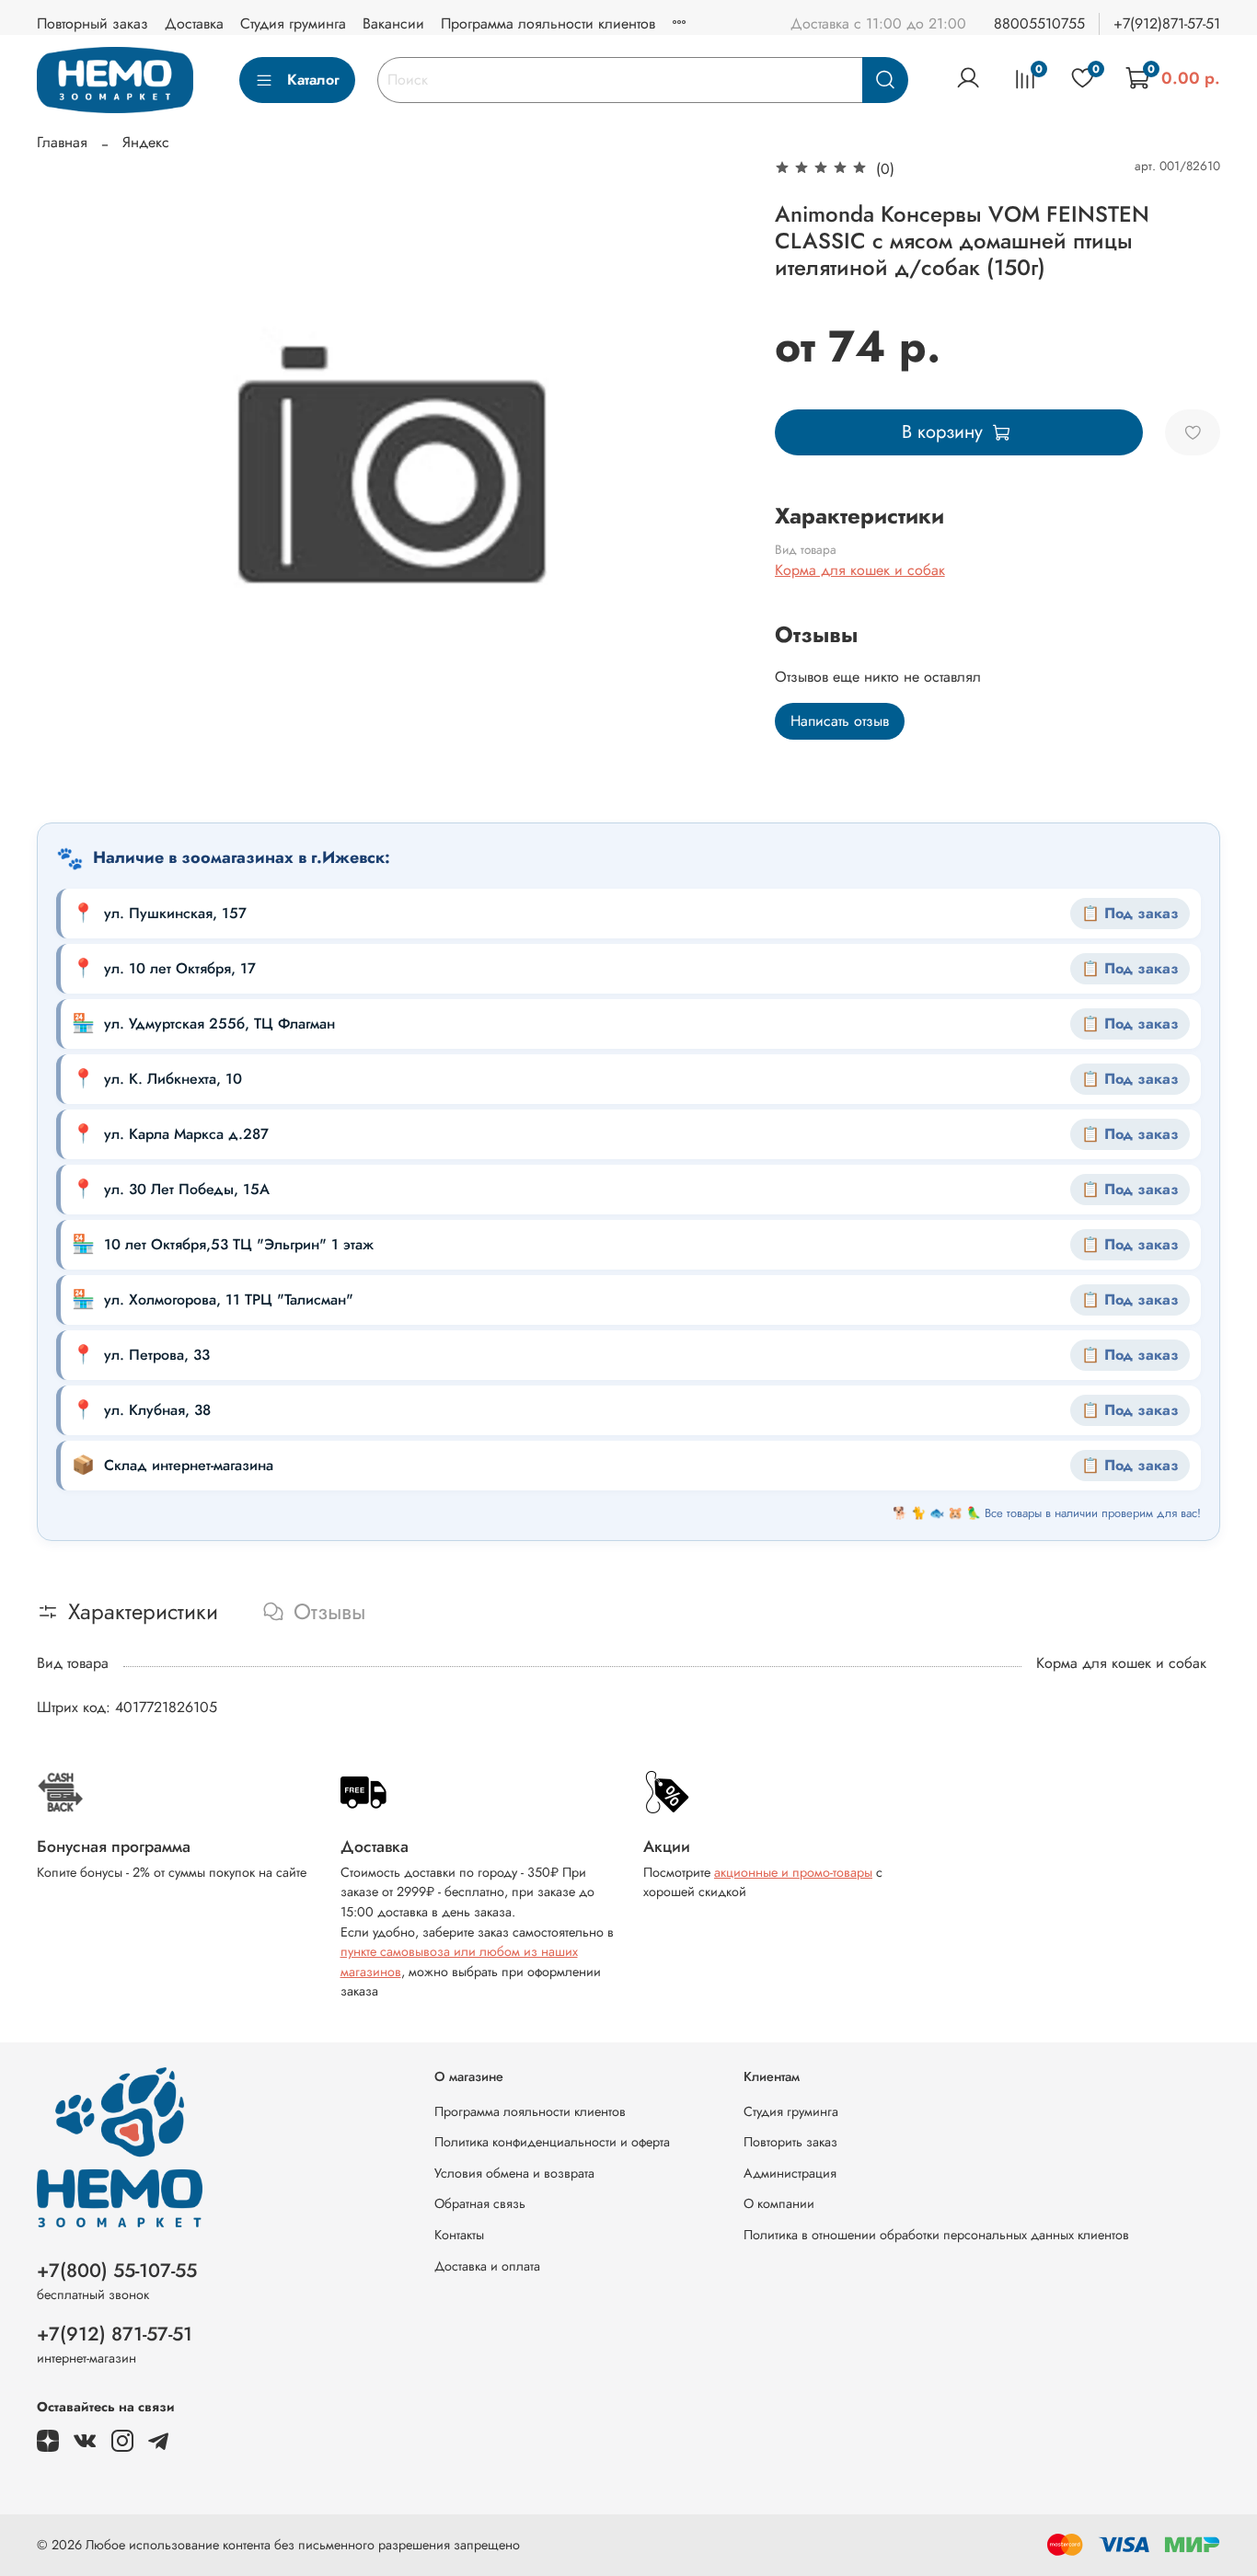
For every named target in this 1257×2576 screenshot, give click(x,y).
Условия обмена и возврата (514, 2173)
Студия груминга (293, 23)
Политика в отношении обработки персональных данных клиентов (936, 2235)
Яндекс (146, 142)
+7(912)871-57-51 (1167, 23)
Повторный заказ (92, 23)
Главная (62, 142)
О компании (779, 2203)
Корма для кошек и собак (860, 570)
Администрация (790, 2173)
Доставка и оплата (487, 2266)
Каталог (313, 80)
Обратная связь (480, 2203)
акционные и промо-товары (793, 1872)
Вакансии (393, 23)
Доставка (194, 23)
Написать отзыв (840, 721)
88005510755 (1039, 23)
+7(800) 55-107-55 (117, 2271)
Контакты (459, 2235)
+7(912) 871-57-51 (115, 2334)
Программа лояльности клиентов (548, 23)
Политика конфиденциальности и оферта (552, 2142)
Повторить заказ (790, 2142)
